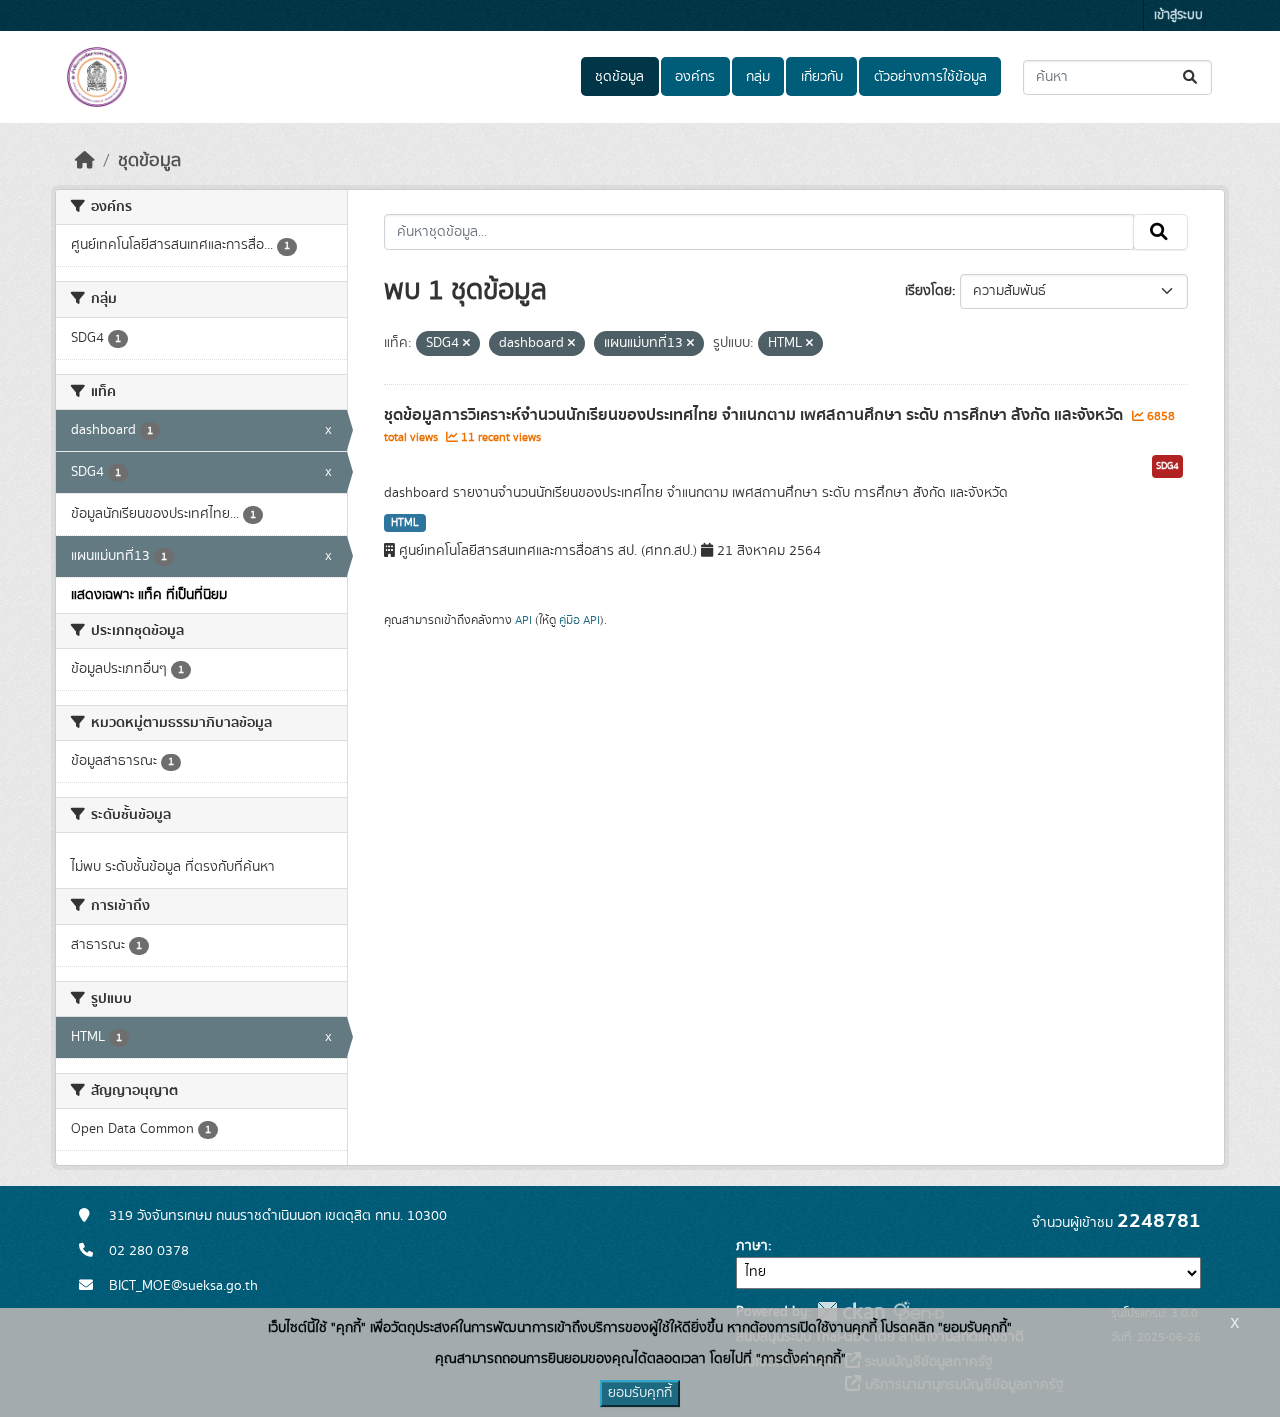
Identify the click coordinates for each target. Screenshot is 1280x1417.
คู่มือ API (579, 620)
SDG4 (1167, 466)
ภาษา (752, 1246)
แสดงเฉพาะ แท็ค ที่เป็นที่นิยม (149, 595)
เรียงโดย (928, 291)
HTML (405, 523)
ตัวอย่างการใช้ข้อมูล (930, 77)
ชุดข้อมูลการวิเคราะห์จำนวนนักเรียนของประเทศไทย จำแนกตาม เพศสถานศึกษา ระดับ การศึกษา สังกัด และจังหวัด (755, 415)
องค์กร (695, 77)
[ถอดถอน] (466, 344)
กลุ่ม (758, 77)
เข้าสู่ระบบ (1178, 15)
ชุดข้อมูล (619, 77)
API (523, 620)
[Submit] (1191, 77)
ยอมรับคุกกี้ (640, 1393)
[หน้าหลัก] (85, 161)
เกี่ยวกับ (822, 77)
